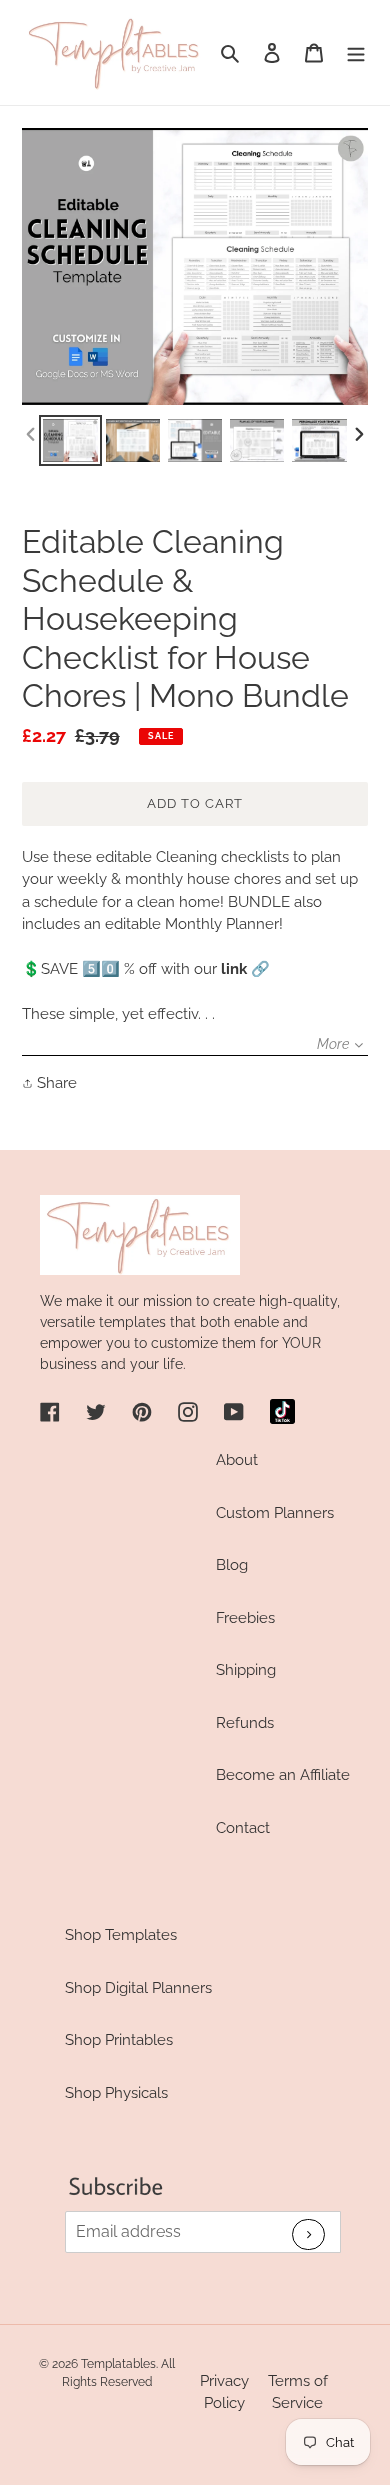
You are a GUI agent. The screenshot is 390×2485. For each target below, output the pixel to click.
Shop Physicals (116, 2093)
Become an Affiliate (283, 1775)
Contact (243, 1828)
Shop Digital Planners (138, 1988)
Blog (232, 1565)
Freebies (245, 1618)
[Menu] (356, 52)
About (237, 1460)
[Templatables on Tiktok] (282, 1411)
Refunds (245, 1723)
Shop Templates (121, 1935)
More (333, 1044)
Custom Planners (275, 1513)
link (234, 969)
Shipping (246, 1670)
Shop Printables (119, 2040)
